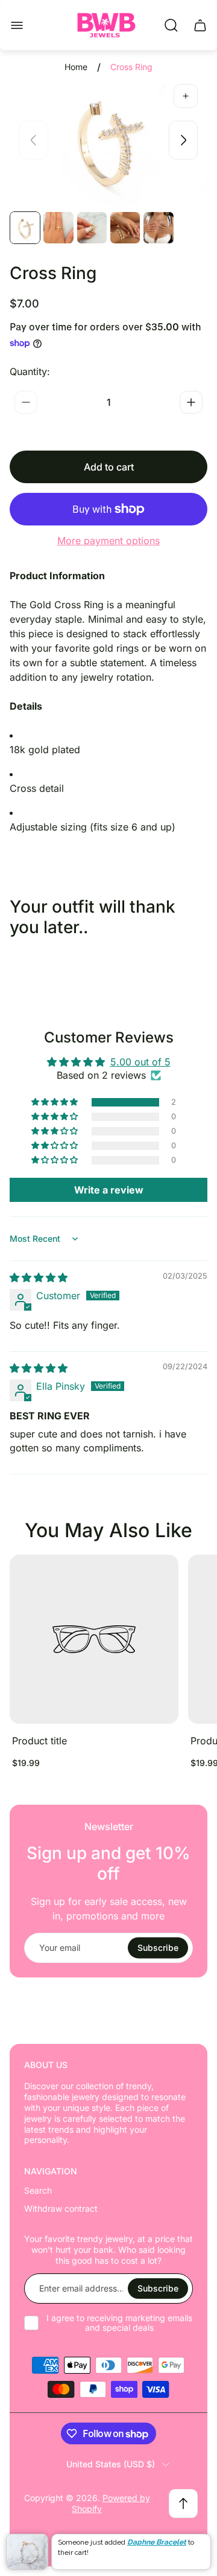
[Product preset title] (94, 1639)
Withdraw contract (61, 2208)
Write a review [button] (109, 1190)
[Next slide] (183, 140)
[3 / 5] (92, 228)
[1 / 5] (25, 228)
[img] (39, 1277)
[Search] (171, 25)
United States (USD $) (111, 2464)
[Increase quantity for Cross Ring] (191, 402)
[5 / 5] (158, 228)
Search (38, 2190)
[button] (55, 1102)
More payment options (108, 541)
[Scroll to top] (183, 2504)
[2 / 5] (58, 228)
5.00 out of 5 (140, 1062)
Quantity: (30, 371)
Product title (39, 1741)
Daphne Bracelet (157, 2542)
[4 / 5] (125, 228)
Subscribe (158, 1948)
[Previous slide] (34, 140)
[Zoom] (186, 96)
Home (76, 67)
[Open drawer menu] (17, 25)
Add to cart (109, 467)
